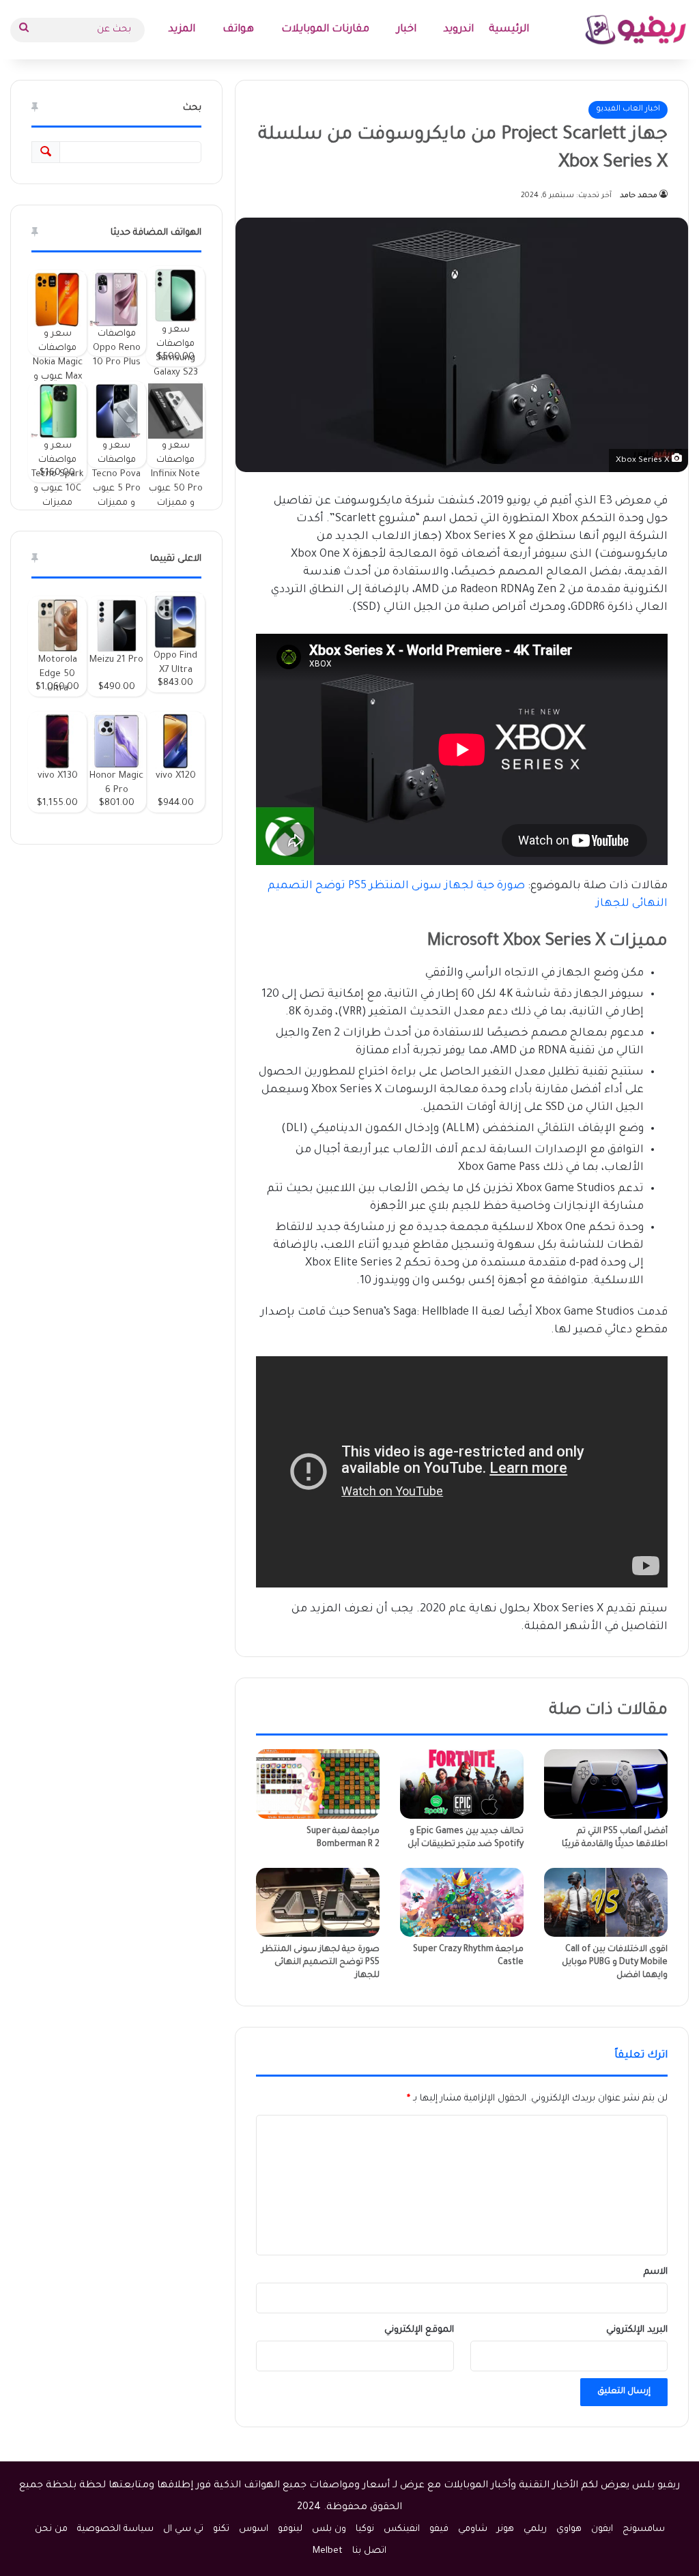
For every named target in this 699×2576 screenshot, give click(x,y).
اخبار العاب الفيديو (628, 109)
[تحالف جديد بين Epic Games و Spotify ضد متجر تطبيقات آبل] (462, 1784)
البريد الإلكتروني (637, 2330)
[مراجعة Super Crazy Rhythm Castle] (462, 1903)
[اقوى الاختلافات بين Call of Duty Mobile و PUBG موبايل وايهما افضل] (606, 1903)
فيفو (439, 2529)
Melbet (328, 2551)
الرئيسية (509, 30)
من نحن (51, 2529)
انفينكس (402, 2529)
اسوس (254, 2529)
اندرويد (459, 30)
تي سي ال (183, 2529)
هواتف (238, 30)
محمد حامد (639, 196)
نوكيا (365, 2529)
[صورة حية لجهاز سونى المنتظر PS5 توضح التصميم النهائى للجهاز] (318, 1903)
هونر (505, 2529)
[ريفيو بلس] (636, 30)
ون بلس (329, 2529)
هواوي (569, 2529)
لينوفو (290, 2529)
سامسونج (644, 2529)
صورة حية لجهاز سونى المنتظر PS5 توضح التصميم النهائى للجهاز (320, 1963)
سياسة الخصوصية (115, 2529)
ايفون (602, 2529)
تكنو (221, 2529)
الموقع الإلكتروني (419, 2330)
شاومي (473, 2529)
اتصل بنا (369, 2551)
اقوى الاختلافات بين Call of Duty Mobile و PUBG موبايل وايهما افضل (615, 1963)
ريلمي (535, 2529)
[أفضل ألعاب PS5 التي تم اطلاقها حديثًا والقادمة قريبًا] (606, 1784)
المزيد (182, 30)
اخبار (406, 30)
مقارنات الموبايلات (325, 30)
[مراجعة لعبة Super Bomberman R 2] (318, 1784)
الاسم (656, 2272)
